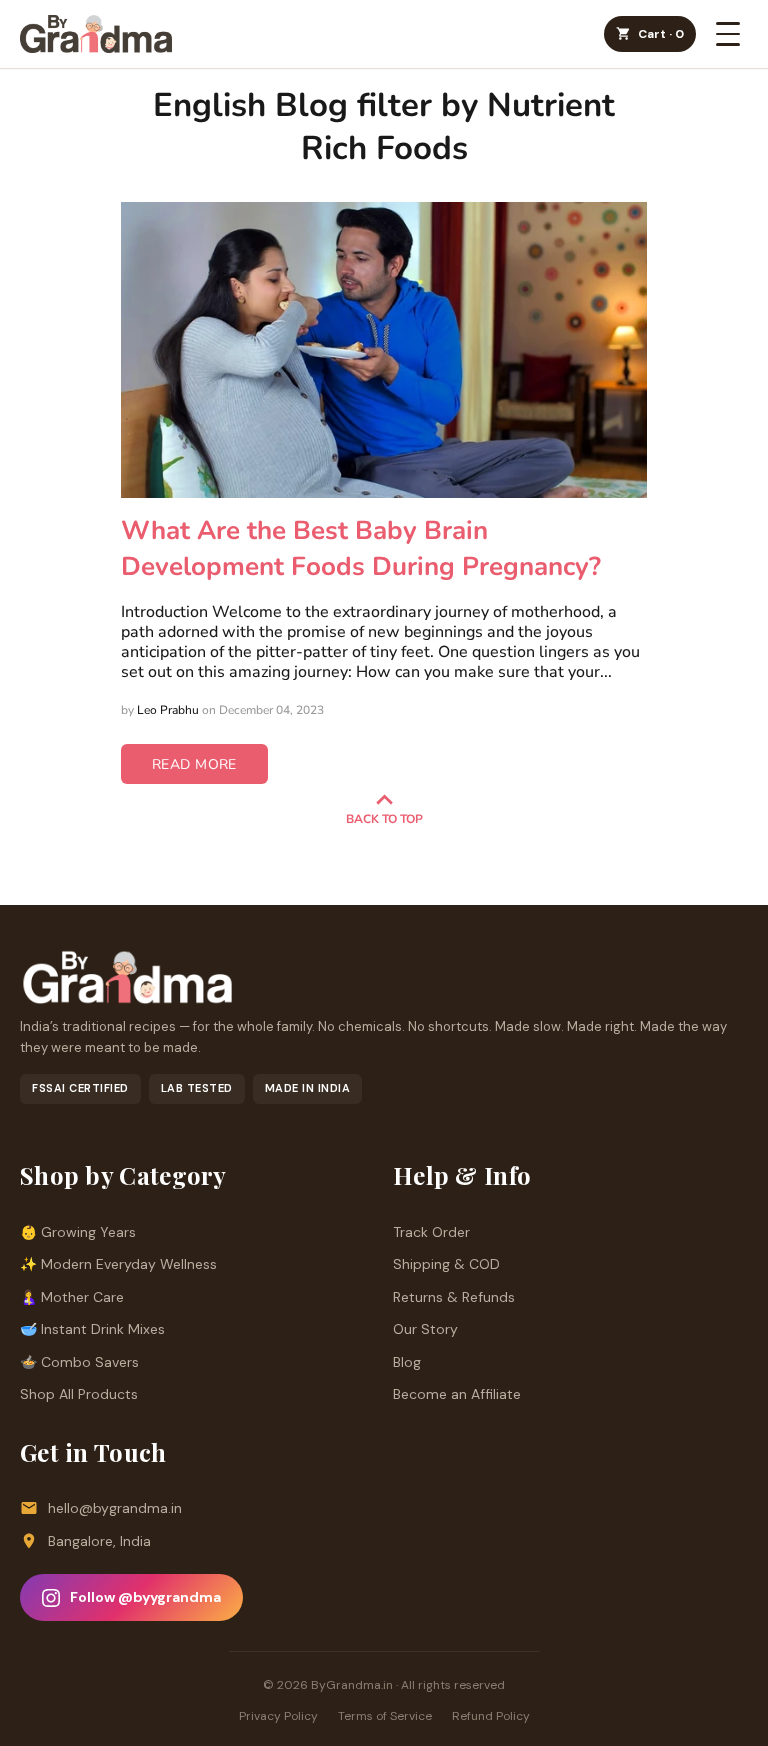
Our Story (425, 1329)
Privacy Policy (278, 1716)
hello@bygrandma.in (115, 1508)
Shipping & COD (446, 1264)
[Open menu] (728, 34)
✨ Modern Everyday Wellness (118, 1264)
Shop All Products (79, 1394)
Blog (407, 1362)
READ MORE (194, 764)
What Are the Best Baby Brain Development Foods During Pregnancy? (361, 548)
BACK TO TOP (384, 819)
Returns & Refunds (454, 1297)
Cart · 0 (661, 34)
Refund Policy (491, 1716)
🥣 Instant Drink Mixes (92, 1329)
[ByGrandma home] (96, 34)
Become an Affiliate (457, 1394)
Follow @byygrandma (145, 1597)
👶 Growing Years (78, 1232)
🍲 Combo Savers (79, 1362)
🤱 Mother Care (72, 1297)
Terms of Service (385, 1716)
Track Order (431, 1232)
